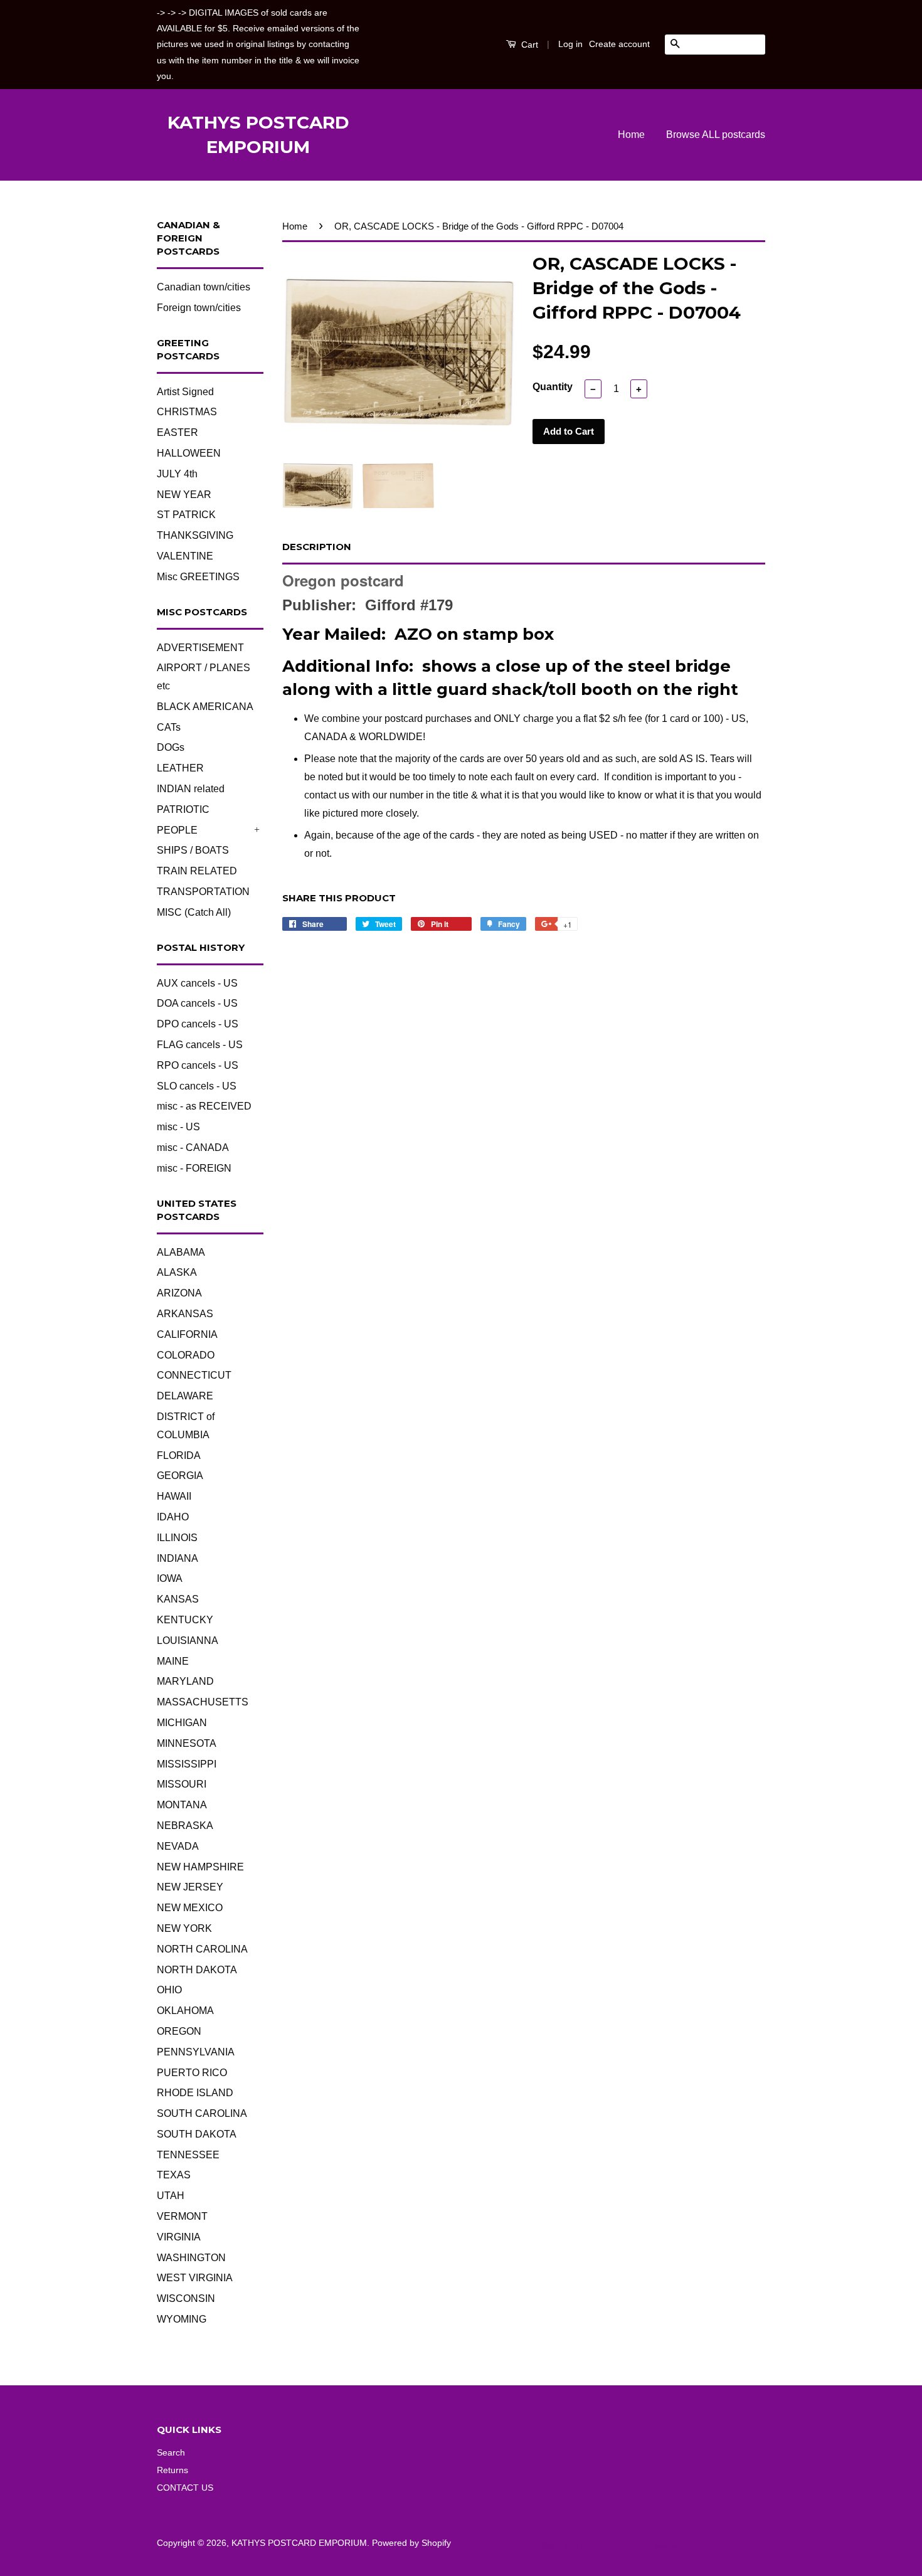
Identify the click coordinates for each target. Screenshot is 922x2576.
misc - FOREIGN (194, 1168)
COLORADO (186, 1355)
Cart (528, 45)
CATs (169, 727)
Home (631, 135)
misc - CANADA (193, 1148)
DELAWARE (185, 1396)
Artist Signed (185, 392)
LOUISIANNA (188, 1640)
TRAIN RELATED (197, 871)
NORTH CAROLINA (202, 1949)
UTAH (171, 2196)
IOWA (170, 1578)
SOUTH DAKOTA (197, 2134)
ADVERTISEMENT (200, 648)
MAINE (173, 1661)
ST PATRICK (186, 515)
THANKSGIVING (195, 535)
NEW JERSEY (190, 1887)
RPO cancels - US (198, 1065)
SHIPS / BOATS (193, 850)
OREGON (179, 2031)
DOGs (171, 747)
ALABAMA (181, 1252)
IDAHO (173, 1517)
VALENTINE (185, 556)
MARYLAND (185, 1681)
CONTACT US (185, 2488)
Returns (172, 2470)
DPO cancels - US (198, 1024)
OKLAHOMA (185, 2011)
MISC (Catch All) (194, 912)
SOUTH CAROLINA (202, 2113)
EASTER (178, 432)
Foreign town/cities (199, 308)
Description (317, 547)
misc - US (178, 1127)
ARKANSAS (185, 1314)
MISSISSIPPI (187, 1764)
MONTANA (182, 1805)
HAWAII (174, 1496)
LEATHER (180, 768)
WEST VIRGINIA (195, 2278)
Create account (619, 44)
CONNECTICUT (194, 1375)
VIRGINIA (179, 2237)
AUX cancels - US (197, 983)
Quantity (553, 387)
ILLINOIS (177, 1538)
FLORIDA (179, 1455)
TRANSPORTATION (203, 892)
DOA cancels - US (197, 1003)
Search (171, 2453)
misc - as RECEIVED (204, 1106)
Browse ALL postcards (716, 135)
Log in (570, 44)
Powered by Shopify (411, 2543)
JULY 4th (177, 474)
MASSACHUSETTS (203, 1702)
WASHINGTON (191, 2258)
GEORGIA (180, 1476)
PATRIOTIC (183, 809)
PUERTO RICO (192, 2073)
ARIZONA (179, 1293)
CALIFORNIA (187, 1334)
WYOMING (182, 2319)
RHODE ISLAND (195, 2093)
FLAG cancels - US (200, 1045)
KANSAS (178, 1599)
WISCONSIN (186, 2298)
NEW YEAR (184, 495)
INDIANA (178, 1558)
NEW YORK (184, 1928)
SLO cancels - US (197, 1086)
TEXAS (174, 2175)
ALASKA (177, 1272)
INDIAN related (191, 789)
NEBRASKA (185, 1826)
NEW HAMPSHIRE (200, 1867)
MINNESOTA (187, 1743)
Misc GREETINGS (198, 577)
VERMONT (182, 2216)
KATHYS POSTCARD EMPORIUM (258, 135)
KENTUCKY (185, 1620)
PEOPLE (177, 830)
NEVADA (178, 1846)
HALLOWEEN (189, 453)
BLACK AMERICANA (205, 707)
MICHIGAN (182, 1723)
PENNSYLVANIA (196, 2052)
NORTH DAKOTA (197, 1970)
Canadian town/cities (204, 287)
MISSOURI (182, 1784)
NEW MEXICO (190, 1908)
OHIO (169, 1990)
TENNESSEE (188, 2155)
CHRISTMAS (187, 412)
